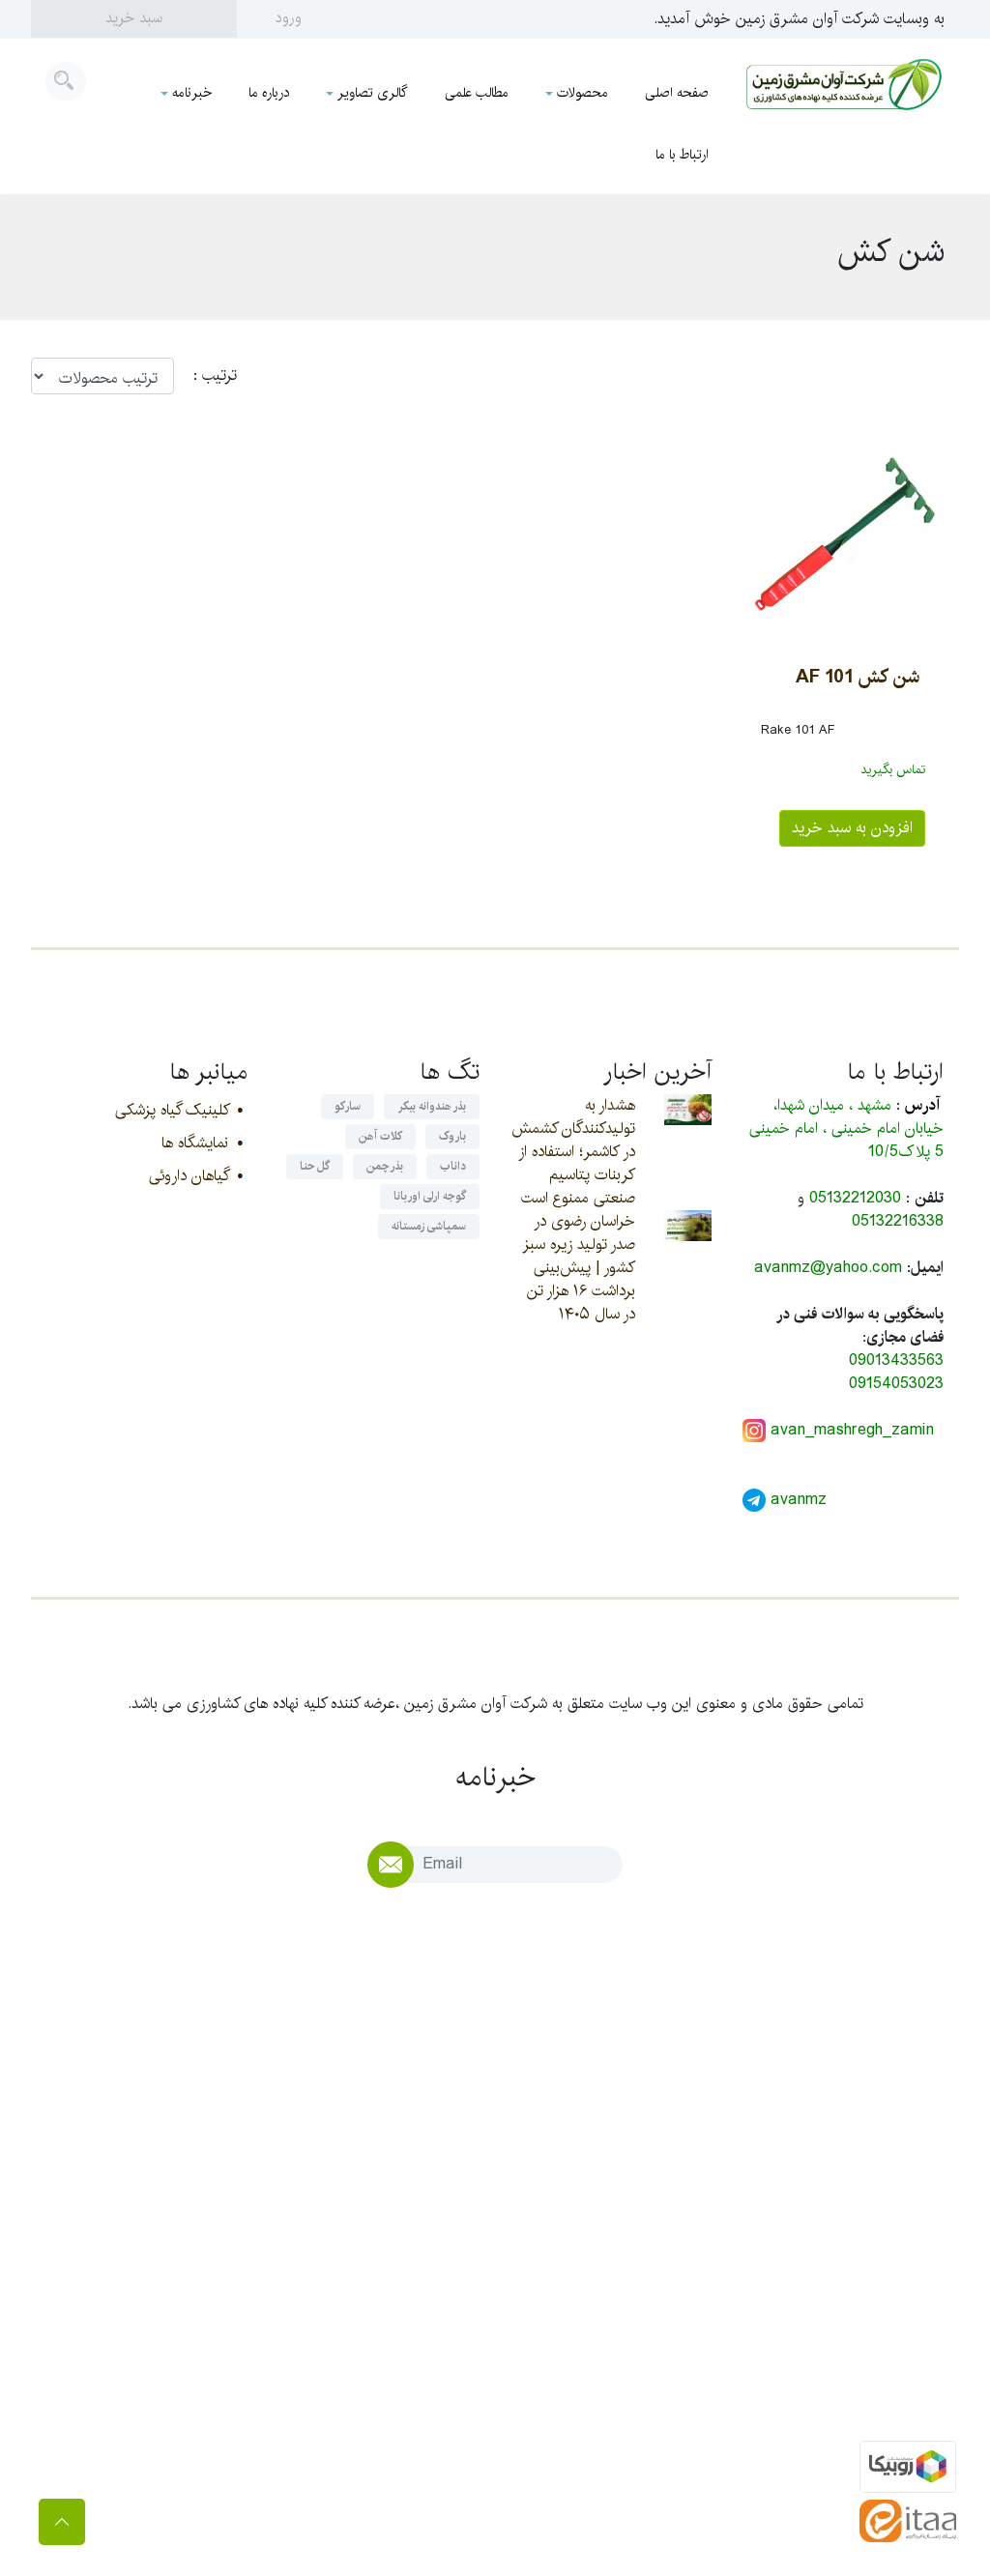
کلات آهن (380, 1136)
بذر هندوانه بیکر (432, 1106)
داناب (453, 1166)
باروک (452, 1136)
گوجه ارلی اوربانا (430, 1196)
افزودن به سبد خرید (852, 828)
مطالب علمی (477, 93)
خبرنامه (192, 93)
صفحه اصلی (677, 93)
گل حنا (315, 1166)
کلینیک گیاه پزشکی (172, 1110)
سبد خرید (134, 18)
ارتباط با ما (682, 155)
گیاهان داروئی (189, 1176)
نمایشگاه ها (195, 1143)
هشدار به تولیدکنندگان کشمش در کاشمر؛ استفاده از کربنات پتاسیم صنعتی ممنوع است (573, 1152)
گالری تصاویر (373, 93)
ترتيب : (205, 376)
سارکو (348, 1106)
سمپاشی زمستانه (429, 1226)
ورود (289, 18)
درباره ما (269, 93)
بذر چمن (385, 1166)
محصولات (582, 93)
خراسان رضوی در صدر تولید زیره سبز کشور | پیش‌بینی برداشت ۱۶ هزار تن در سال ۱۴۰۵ (579, 1268)
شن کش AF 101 (858, 677)
